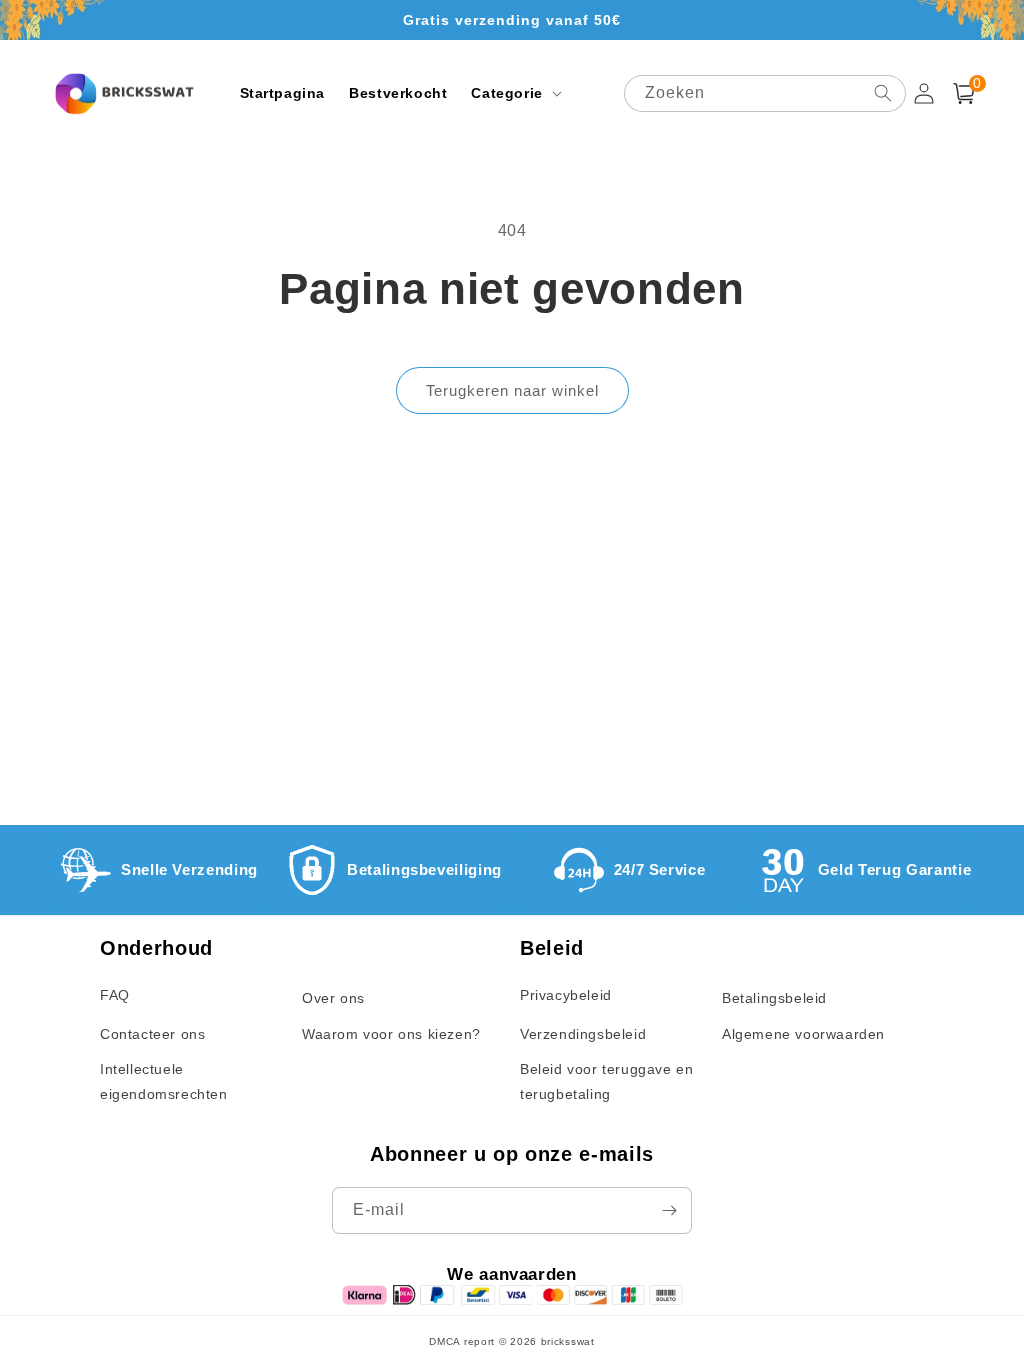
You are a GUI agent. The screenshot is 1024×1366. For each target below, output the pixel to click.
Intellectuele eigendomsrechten (164, 1081)
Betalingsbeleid (774, 998)
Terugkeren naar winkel (512, 390)
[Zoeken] (883, 93)
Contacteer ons (152, 1034)
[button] (514, 93)
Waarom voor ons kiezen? (391, 1034)
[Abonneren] (669, 1210)
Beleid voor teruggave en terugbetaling (606, 1081)
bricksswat (568, 1341)
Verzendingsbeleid (583, 1034)
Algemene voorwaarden (803, 1034)
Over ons (333, 998)
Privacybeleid (566, 995)
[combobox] (765, 93)
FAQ (115, 995)
